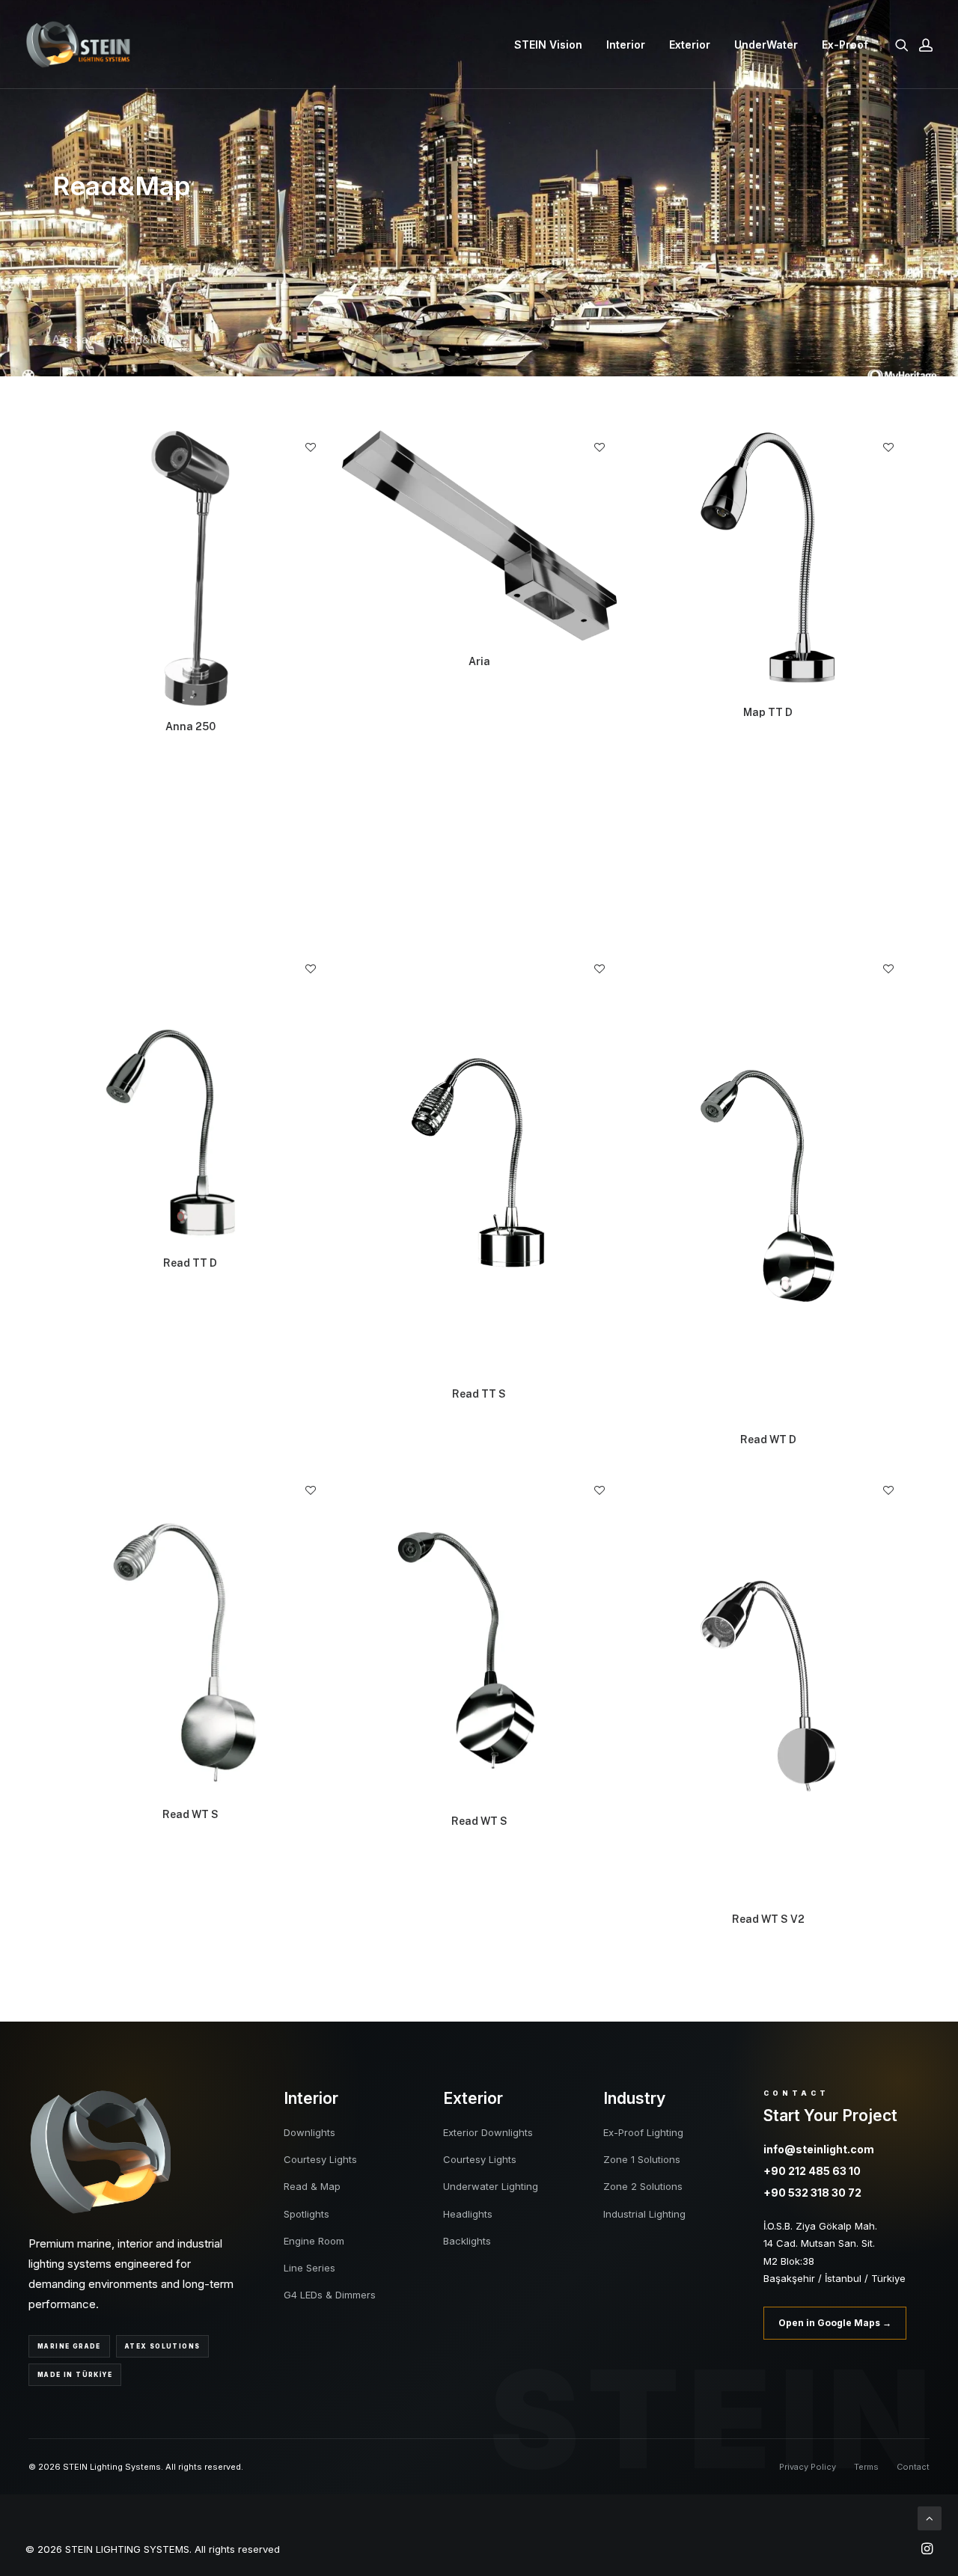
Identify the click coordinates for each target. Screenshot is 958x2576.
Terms (866, 2467)
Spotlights (306, 2214)
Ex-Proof (845, 45)
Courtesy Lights (320, 2159)
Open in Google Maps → (835, 2323)
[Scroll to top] (930, 2517)
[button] (904, 45)
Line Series (309, 2268)
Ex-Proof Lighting (643, 2132)
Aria (479, 661)
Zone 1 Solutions (642, 2159)
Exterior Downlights (488, 2132)
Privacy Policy (808, 2467)
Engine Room (314, 2241)
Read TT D (190, 1263)
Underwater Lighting (491, 2186)
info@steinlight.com (819, 2149)
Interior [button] (626, 45)
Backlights (467, 2241)
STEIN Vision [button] (548, 45)
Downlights (309, 2132)
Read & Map (312, 2186)
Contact (913, 2467)
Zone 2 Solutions (643, 2186)
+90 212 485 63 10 (812, 2171)
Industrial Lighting (644, 2214)
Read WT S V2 (768, 1919)
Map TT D (768, 712)
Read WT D (768, 1440)
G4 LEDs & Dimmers (330, 2295)
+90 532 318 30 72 (812, 2193)
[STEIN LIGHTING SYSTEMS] (78, 45)
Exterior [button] (690, 45)
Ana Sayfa (78, 339)
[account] (923, 45)
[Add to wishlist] (310, 447)
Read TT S (479, 1394)
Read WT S (190, 1814)
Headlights (468, 2214)
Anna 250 (190, 726)
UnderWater (766, 45)
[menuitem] (548, 45)
